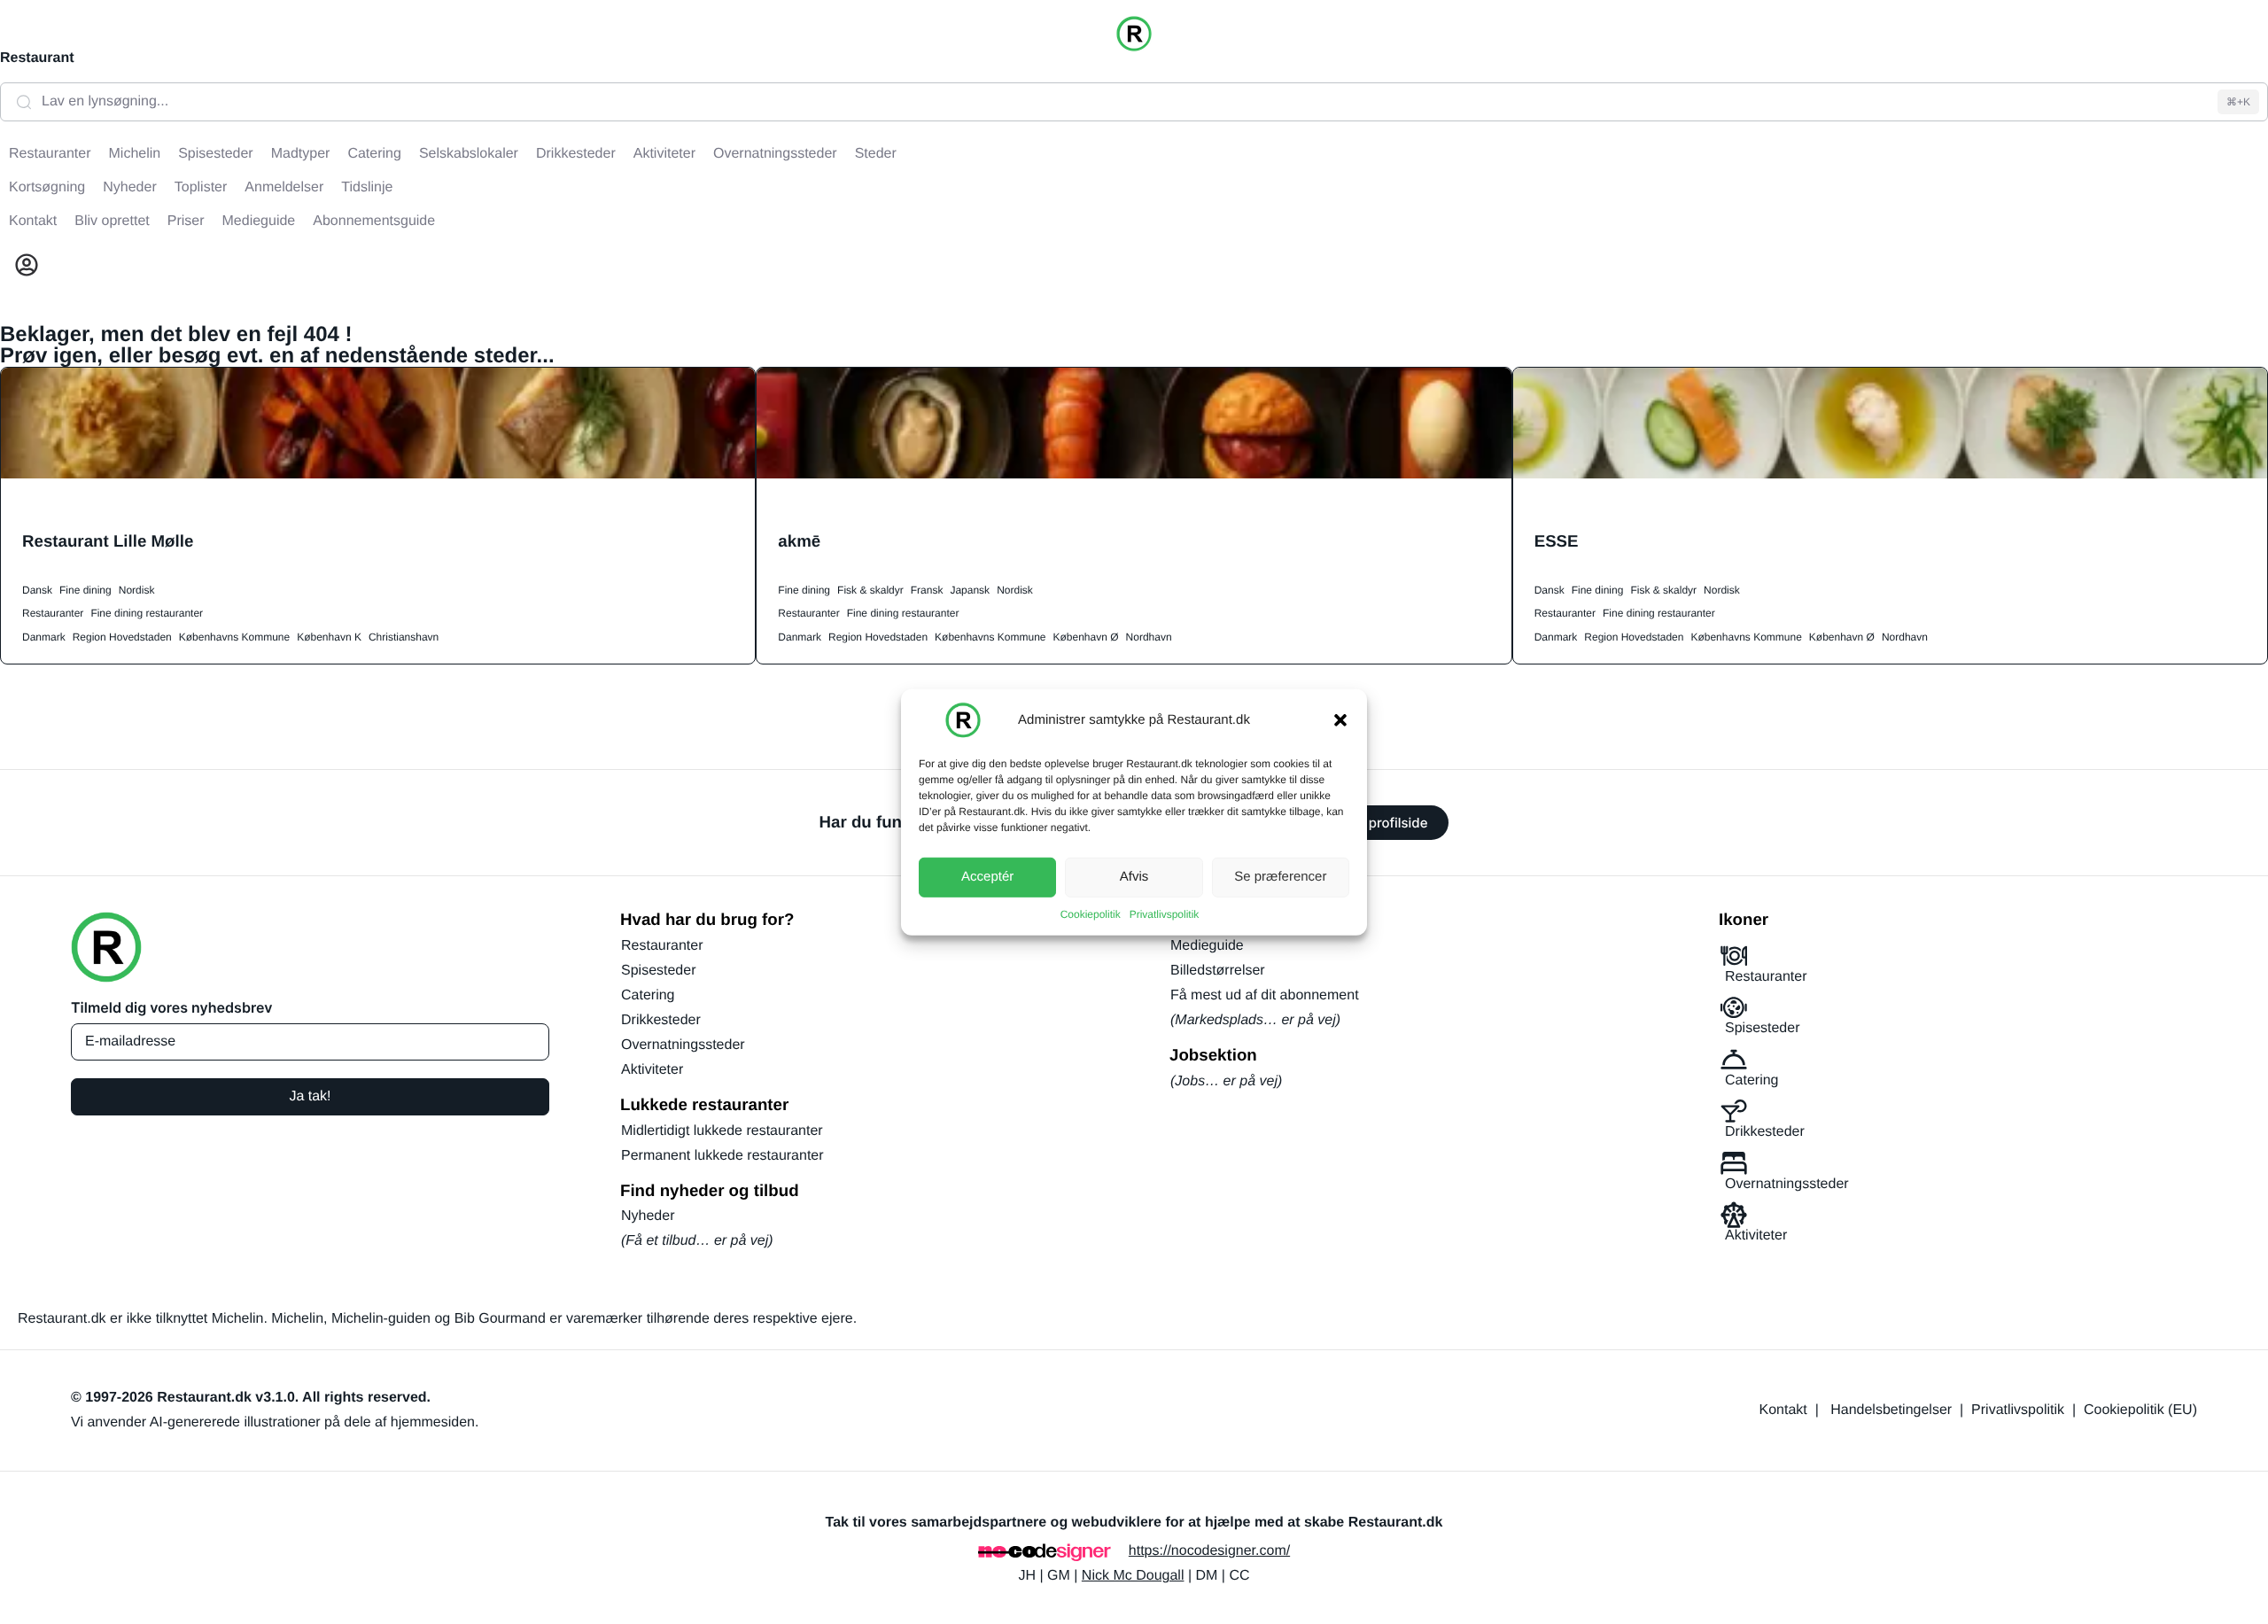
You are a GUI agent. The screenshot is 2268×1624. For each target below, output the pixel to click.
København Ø (1086, 637)
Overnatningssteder (683, 1045)
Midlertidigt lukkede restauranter (722, 1131)
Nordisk (137, 590)
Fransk (927, 590)
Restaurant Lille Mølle (108, 541)
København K (329, 637)
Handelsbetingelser (1891, 1410)
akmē (799, 541)
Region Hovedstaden (122, 637)
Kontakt (1783, 1410)
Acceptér (987, 877)
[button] (1340, 719)
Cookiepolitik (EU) (2140, 1410)
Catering (648, 995)
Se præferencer (1280, 877)
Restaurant (37, 58)
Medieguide (1207, 946)
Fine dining (85, 590)
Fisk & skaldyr (870, 590)
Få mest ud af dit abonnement (1265, 995)
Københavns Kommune (234, 637)
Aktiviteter (652, 1070)
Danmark (44, 637)
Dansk (37, 590)
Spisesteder (659, 971)
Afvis (1134, 877)
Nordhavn (1149, 637)
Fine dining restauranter (147, 613)
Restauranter (53, 613)
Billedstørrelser (1218, 971)
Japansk (970, 590)
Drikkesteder (661, 1020)
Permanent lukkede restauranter (722, 1156)
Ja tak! (310, 1096)
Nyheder (648, 1216)
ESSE (1557, 541)
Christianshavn (404, 637)
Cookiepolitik (1091, 913)
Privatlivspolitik (1165, 913)
